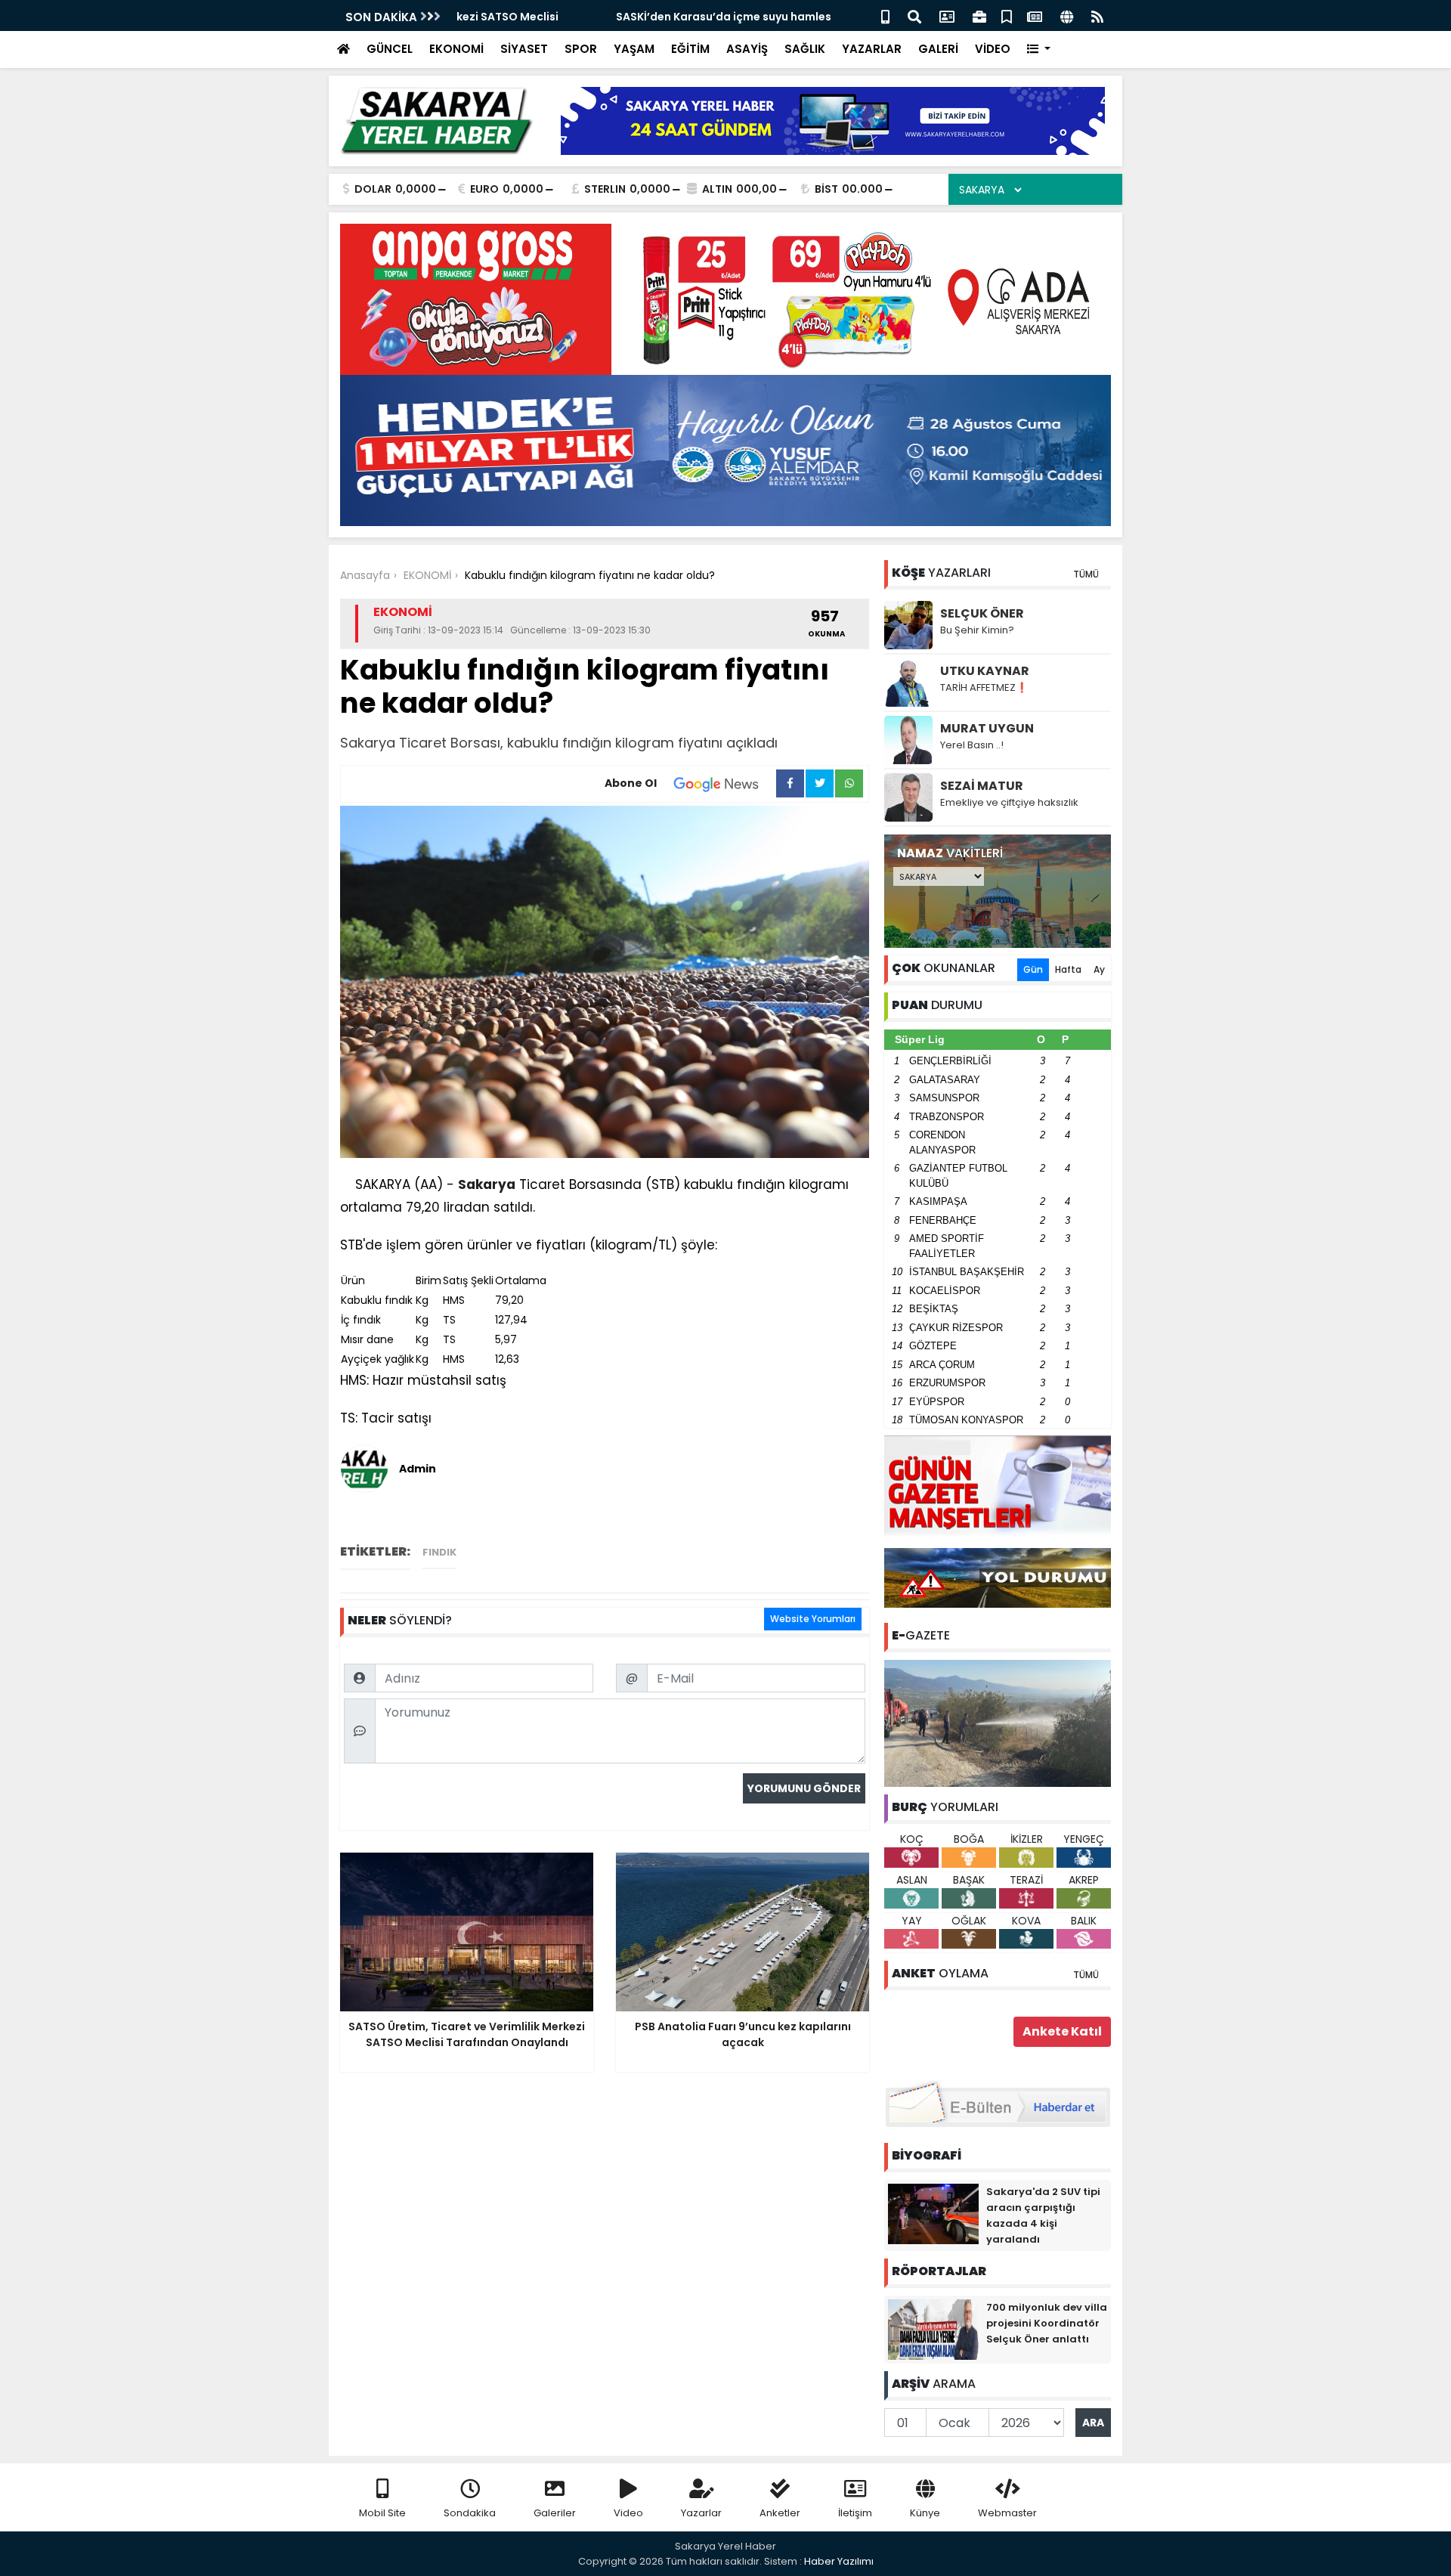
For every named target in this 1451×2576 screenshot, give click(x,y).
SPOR (581, 49)
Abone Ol (631, 783)
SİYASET (524, 49)
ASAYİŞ (747, 49)
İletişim (855, 2513)
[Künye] (1067, 15)
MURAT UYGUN (987, 728)
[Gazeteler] (1035, 15)
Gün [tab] (1033, 969)
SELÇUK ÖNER (982, 613)
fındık (439, 1552)
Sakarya (487, 1184)
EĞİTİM (690, 49)
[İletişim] (947, 15)
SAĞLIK (805, 49)
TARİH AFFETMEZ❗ (984, 687)
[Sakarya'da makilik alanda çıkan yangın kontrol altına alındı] (998, 1723)
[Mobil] (885, 15)
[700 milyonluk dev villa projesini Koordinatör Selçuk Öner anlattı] (933, 2329)
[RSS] (1097, 15)
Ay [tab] (1099, 969)
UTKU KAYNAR (985, 671)
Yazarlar (701, 2513)
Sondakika (470, 2513)
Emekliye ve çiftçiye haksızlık (1009, 802)
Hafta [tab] (1068, 969)
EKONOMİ (456, 49)
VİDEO (993, 49)
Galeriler (555, 2513)
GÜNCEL (390, 49)
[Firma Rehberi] (979, 15)
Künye (925, 2513)
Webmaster (1007, 2513)
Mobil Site (382, 2513)
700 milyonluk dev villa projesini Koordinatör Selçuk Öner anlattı (1047, 2323)
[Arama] (914, 15)
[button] (1039, 50)
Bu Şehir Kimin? (977, 630)
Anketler (780, 2513)
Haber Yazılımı (839, 2561)
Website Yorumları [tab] (813, 1619)
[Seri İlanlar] (1007, 15)
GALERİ (938, 49)
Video (628, 2513)
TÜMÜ (1086, 574)
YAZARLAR (872, 49)
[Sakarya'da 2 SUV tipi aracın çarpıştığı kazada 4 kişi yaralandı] (933, 2213)
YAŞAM (634, 49)
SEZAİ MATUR (982, 786)
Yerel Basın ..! (972, 745)
